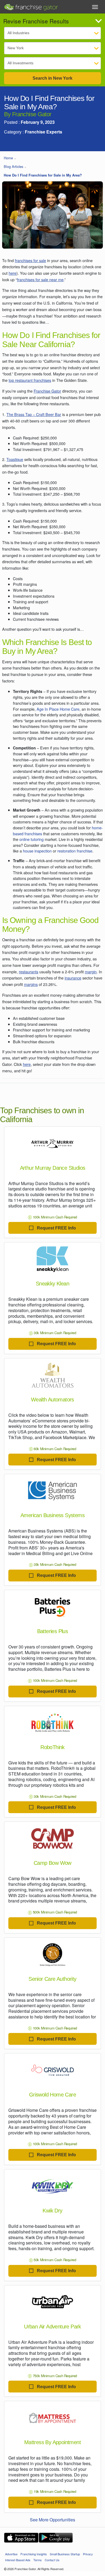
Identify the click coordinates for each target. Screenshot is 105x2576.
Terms (38, 2560)
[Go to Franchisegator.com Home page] (31, 6)
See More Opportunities (52, 2520)
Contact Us (52, 2560)
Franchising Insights (34, 2554)
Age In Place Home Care (58, 709)
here (13, 273)
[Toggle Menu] (95, 7)
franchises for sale (30, 260)
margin (91, 972)
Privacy (88, 2554)
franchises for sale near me (40, 279)
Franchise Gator (47, 391)
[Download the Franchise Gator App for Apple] (21, 2538)
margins (31, 984)
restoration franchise (75, 851)
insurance (73, 978)
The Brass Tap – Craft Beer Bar (34, 414)
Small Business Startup (65, 2554)
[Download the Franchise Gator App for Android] (56, 2538)
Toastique (15, 459)
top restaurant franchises (30, 380)
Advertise (11, 2554)
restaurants (29, 972)
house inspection (37, 851)
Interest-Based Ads (18, 2560)
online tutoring (31, 839)
